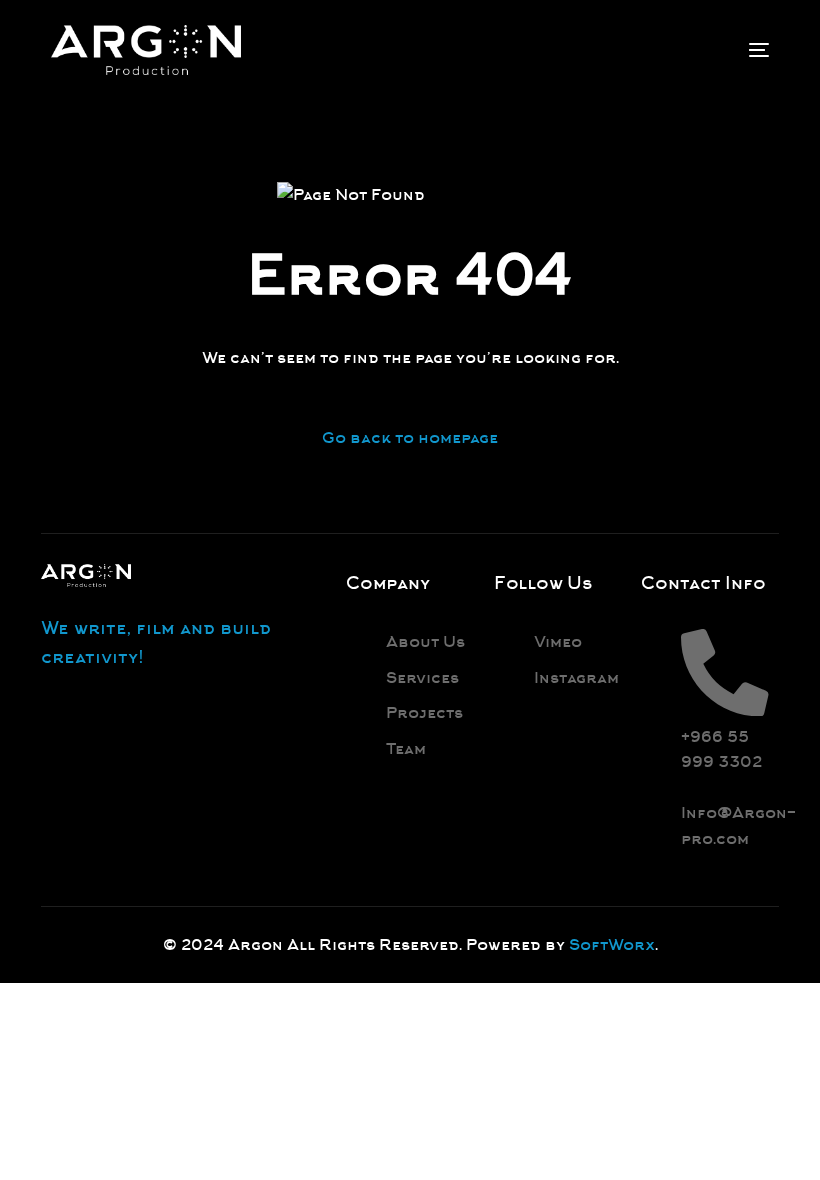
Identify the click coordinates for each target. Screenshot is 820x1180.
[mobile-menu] (744, 50)
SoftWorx (612, 944)
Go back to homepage (410, 437)
